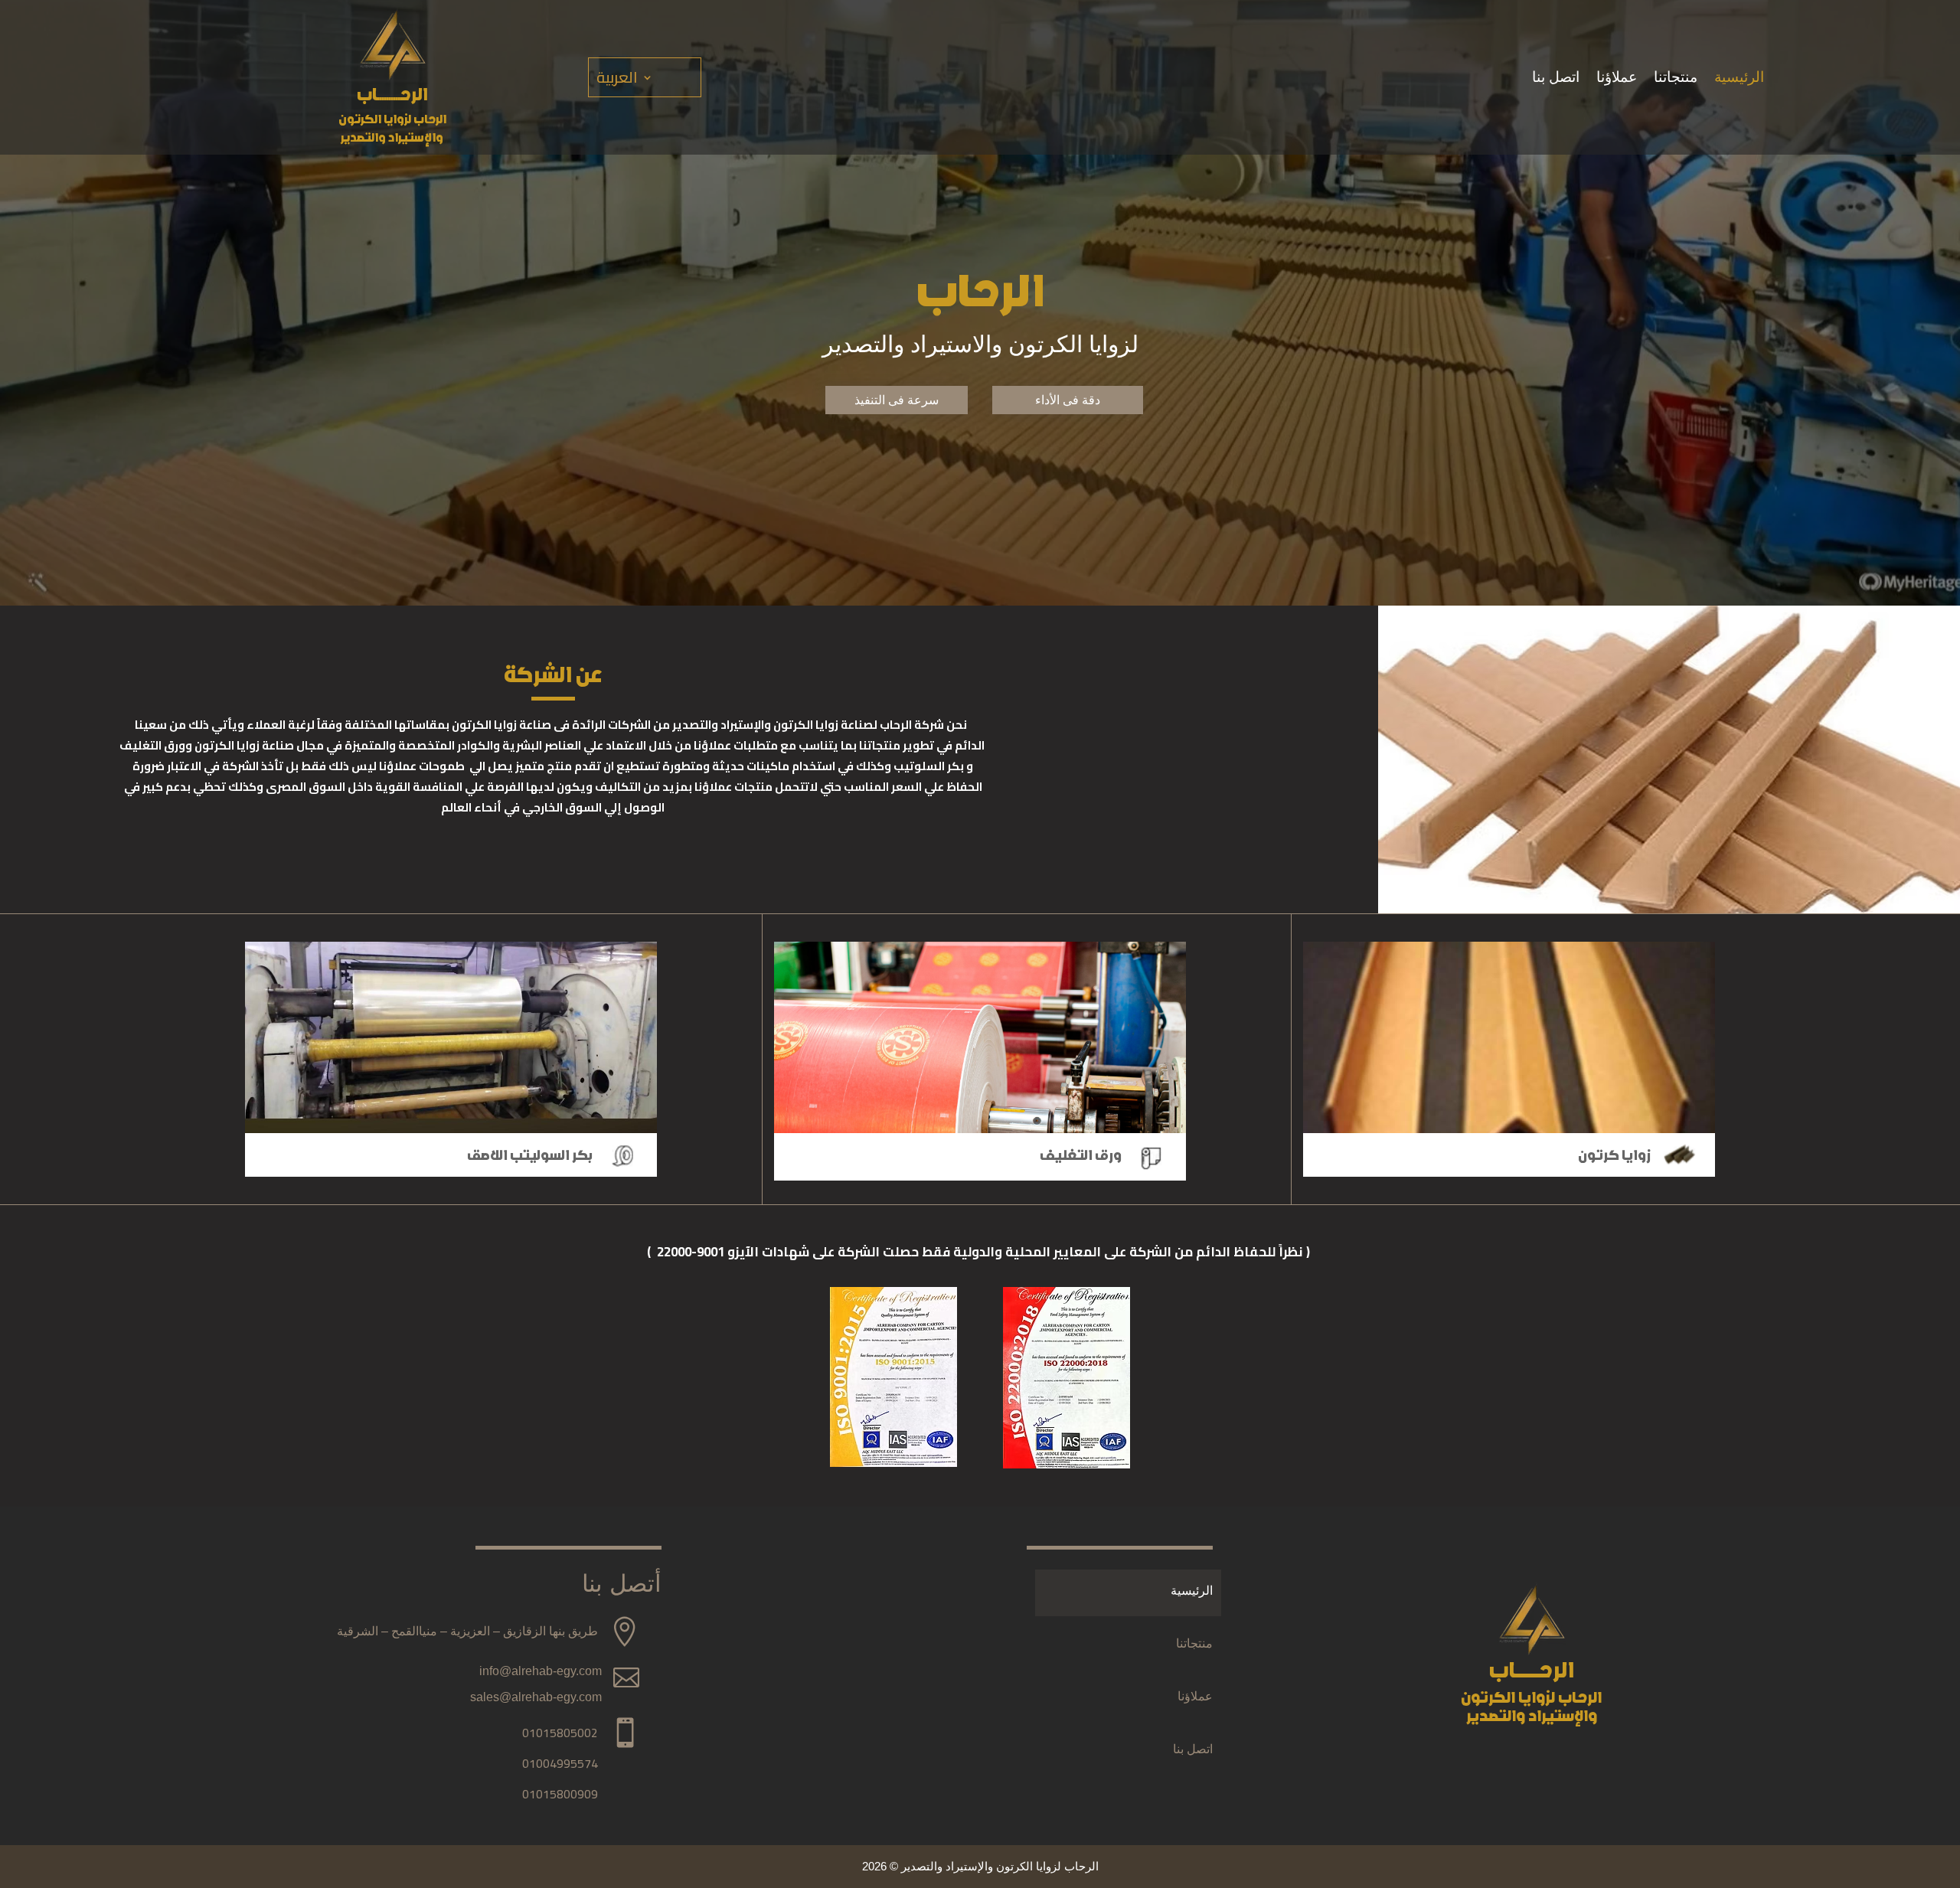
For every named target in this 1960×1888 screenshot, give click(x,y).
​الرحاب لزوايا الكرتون (392, 119)
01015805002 (560, 1733)
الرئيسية (1739, 78)
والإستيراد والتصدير (392, 138)
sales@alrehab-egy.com (536, 1697)
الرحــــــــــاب (392, 95)
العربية (617, 80)
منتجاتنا (1676, 78)
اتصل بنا (1556, 78)
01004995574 (560, 1763)
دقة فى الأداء (1068, 400)
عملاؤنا (1617, 78)
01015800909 (560, 1794)
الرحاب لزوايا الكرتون (1531, 1698)
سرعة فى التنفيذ (897, 400)
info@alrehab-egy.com (541, 1671)
